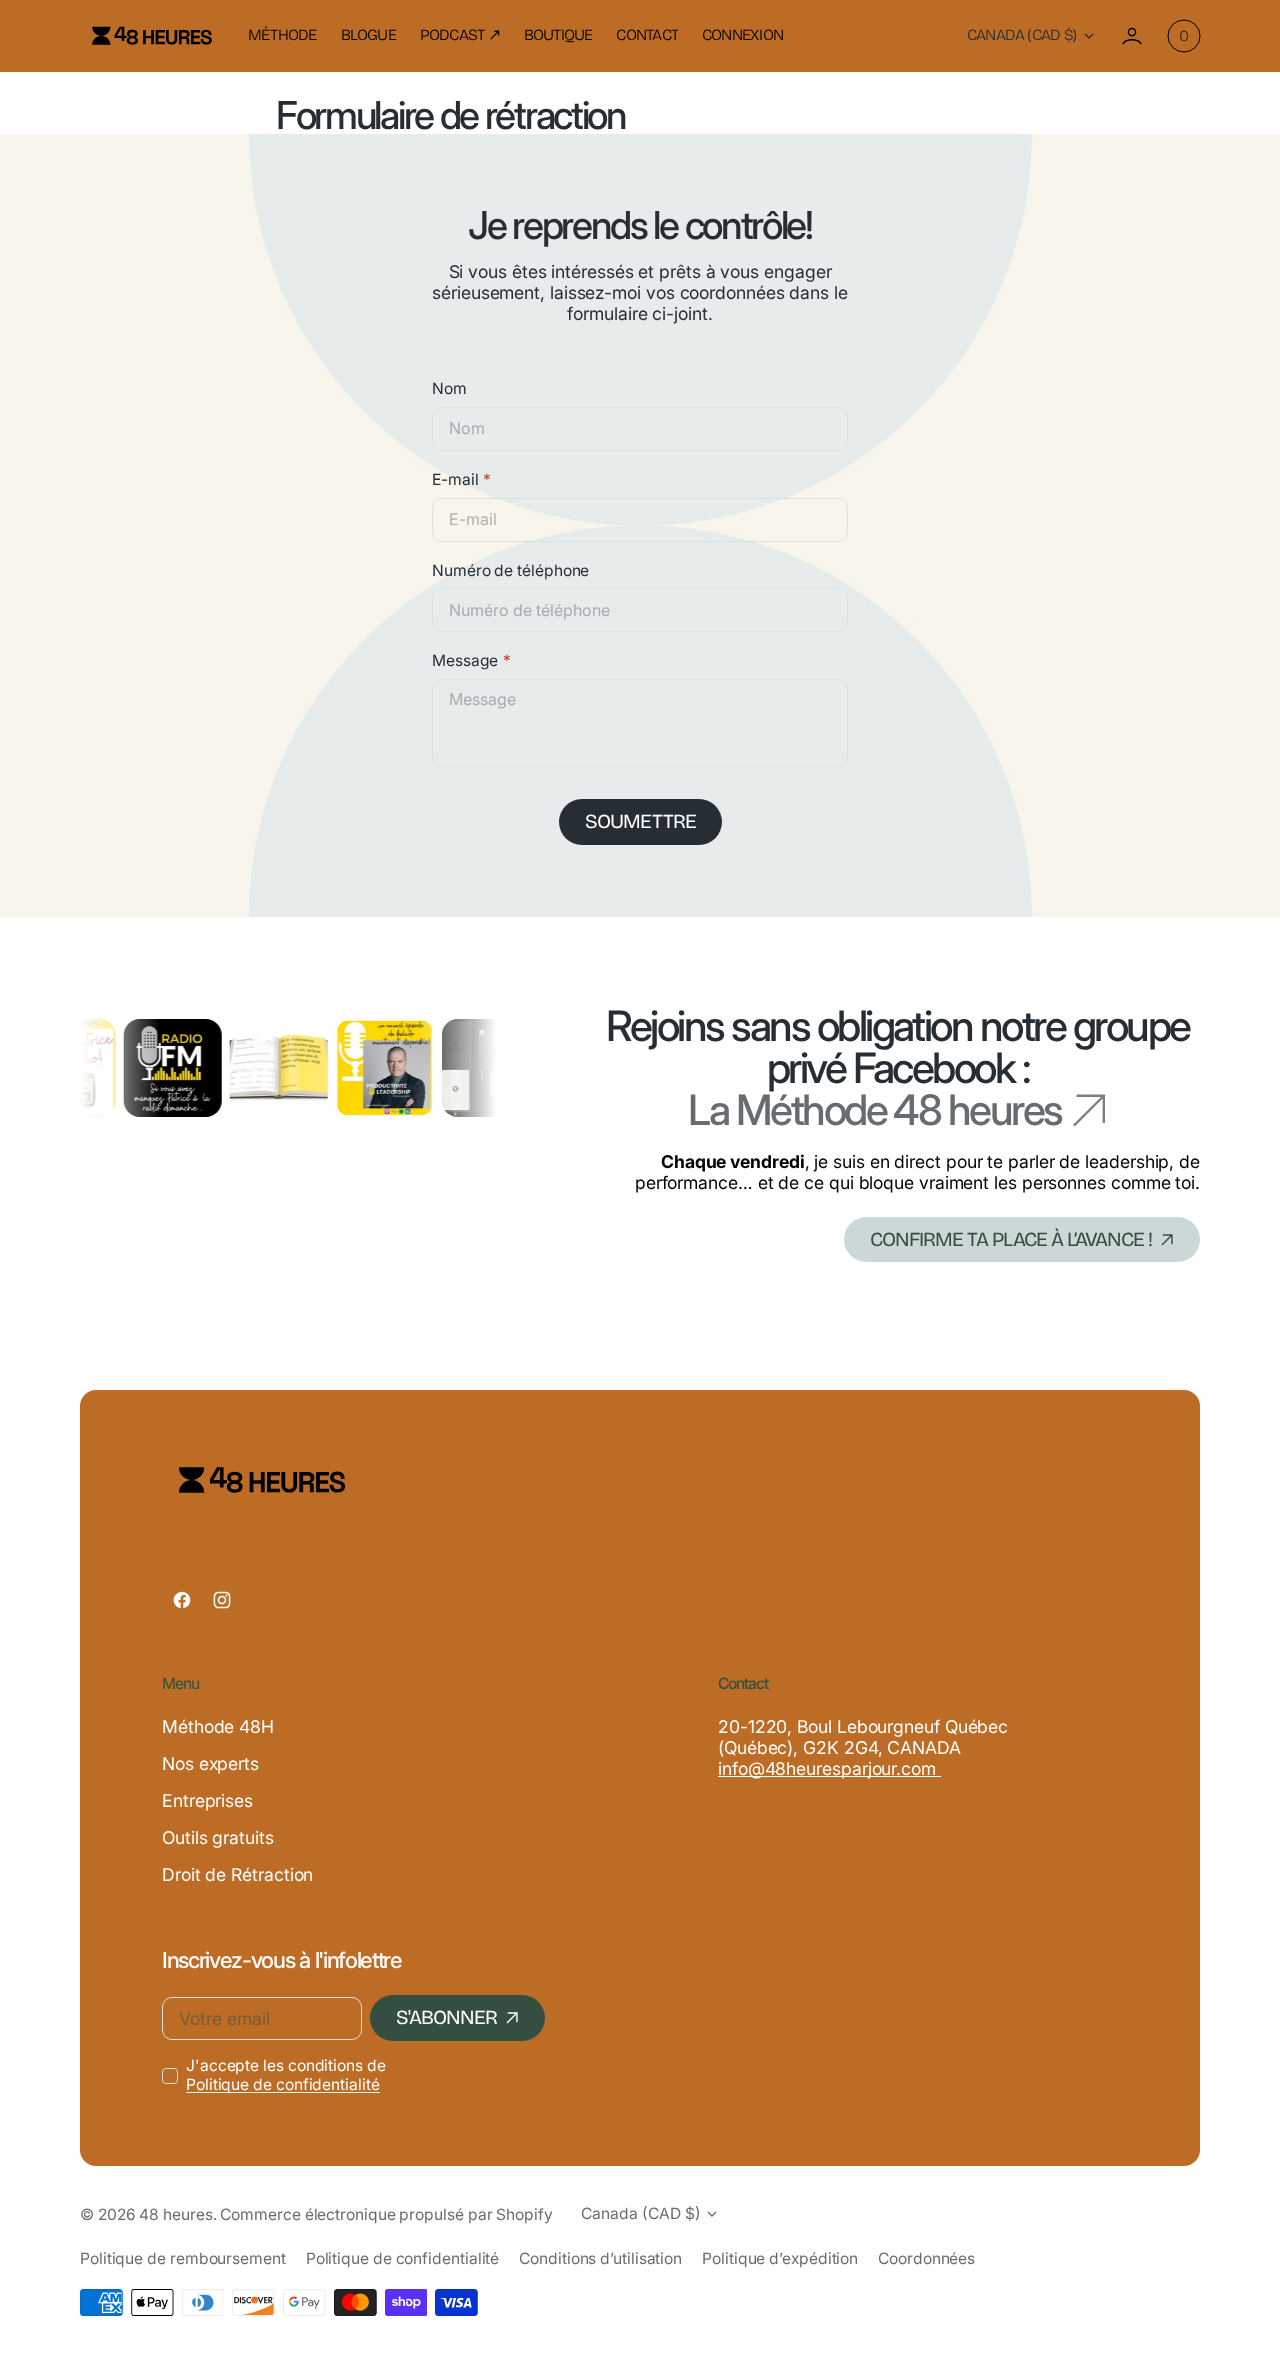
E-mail (455, 480)
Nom (449, 389)
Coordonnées (926, 2258)
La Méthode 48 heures (875, 1110)
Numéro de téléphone (510, 571)
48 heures (175, 2215)
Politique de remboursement (183, 2258)
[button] (1132, 36)
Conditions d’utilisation (600, 2258)
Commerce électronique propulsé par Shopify (386, 2215)
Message (465, 661)
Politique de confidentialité (283, 2085)
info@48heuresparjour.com (829, 1768)
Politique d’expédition (780, 2258)
